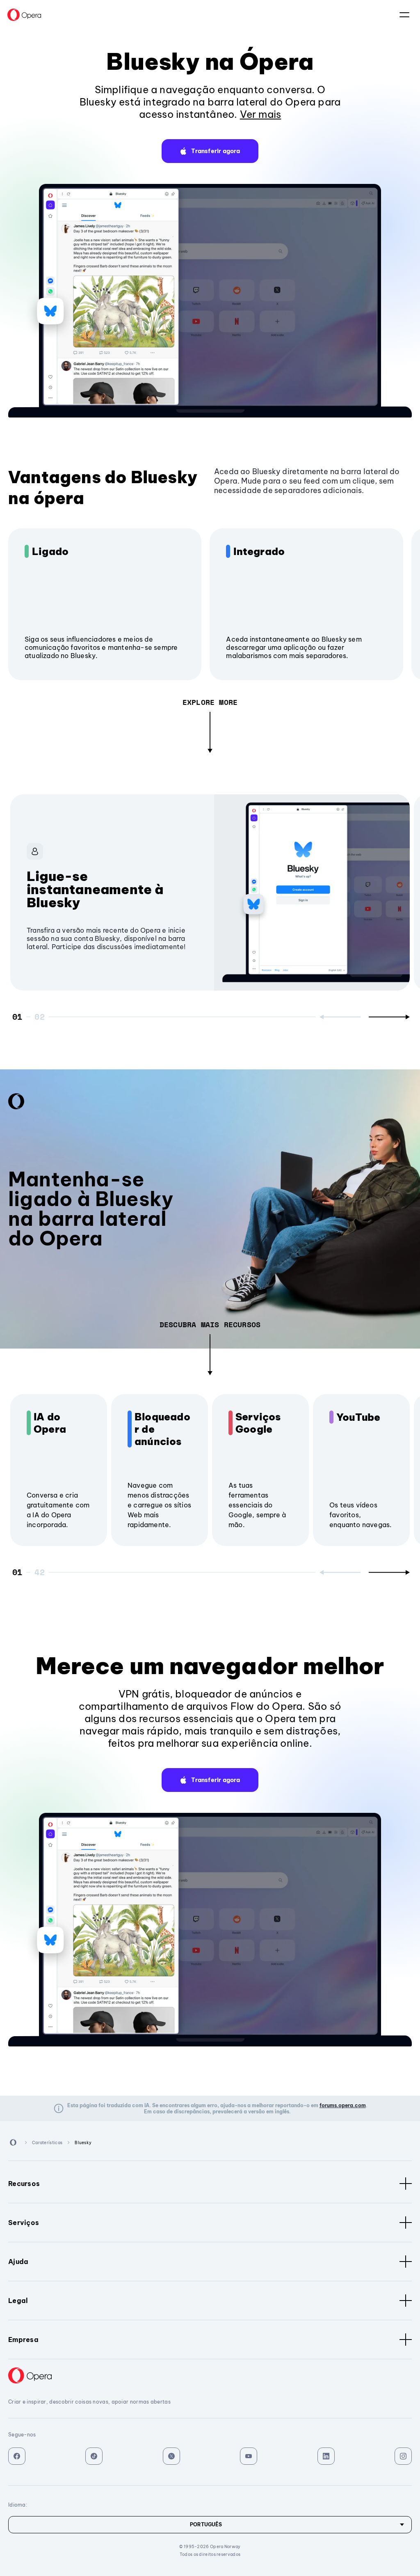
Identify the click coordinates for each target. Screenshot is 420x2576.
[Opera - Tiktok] (94, 2456)
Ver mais (261, 114)
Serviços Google (258, 1423)
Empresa (23, 2340)
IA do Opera (50, 1423)
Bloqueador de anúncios (162, 1429)
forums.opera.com (343, 2105)
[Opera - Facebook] (17, 2456)
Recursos (24, 2184)
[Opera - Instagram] (403, 2456)
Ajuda (18, 2262)
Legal (18, 2301)
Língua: (404, 15)
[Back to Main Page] (24, 15)
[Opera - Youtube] (249, 2456)
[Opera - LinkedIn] (326, 2456)
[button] (210, 151)
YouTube (358, 1417)
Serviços (24, 2223)
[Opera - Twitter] (171, 2456)
